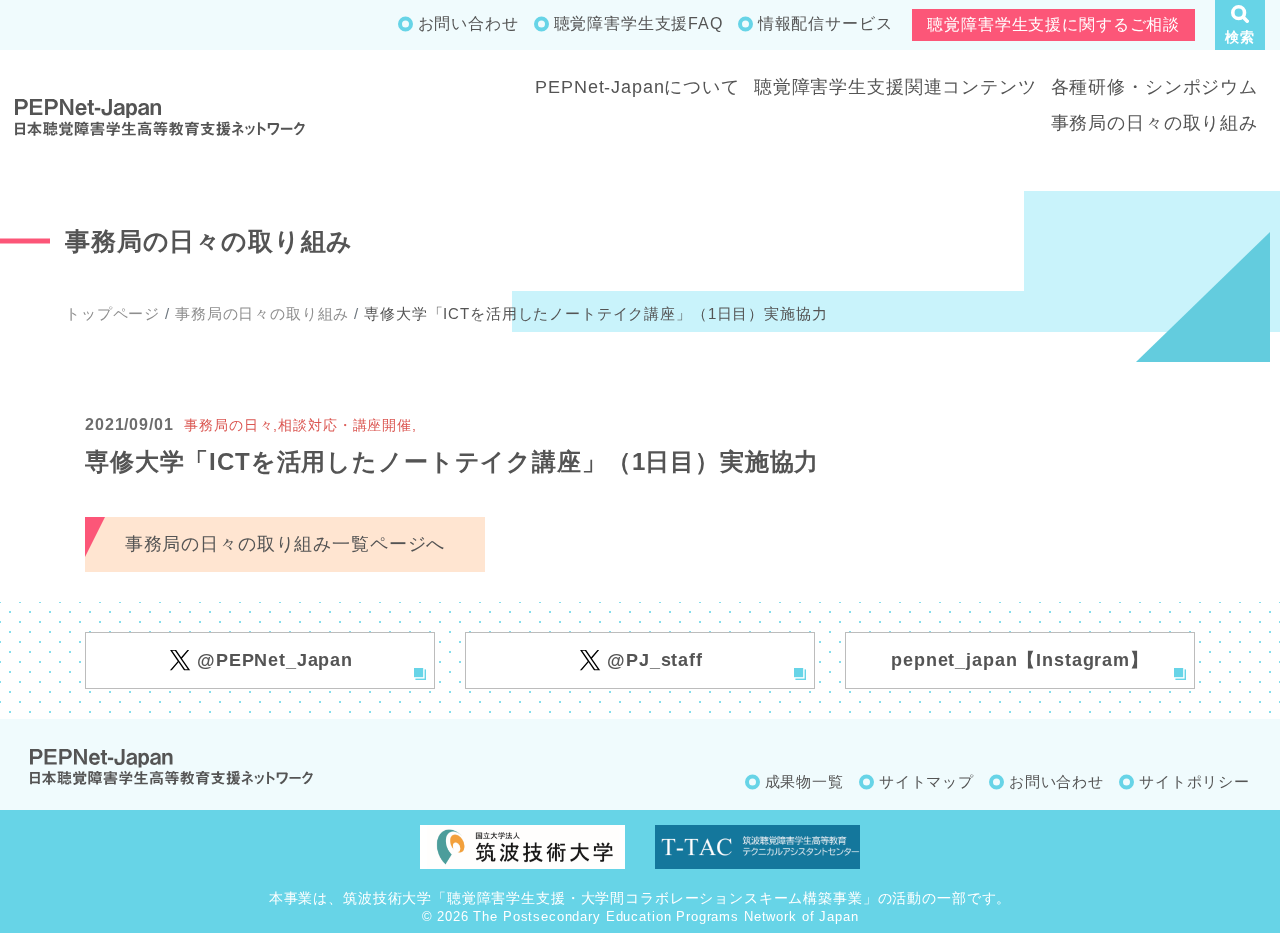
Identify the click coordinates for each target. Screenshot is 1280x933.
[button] (1240, 25)
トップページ (112, 313)
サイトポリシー (1194, 781)
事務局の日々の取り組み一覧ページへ (285, 544)
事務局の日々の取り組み (1154, 123)
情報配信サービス (825, 23)
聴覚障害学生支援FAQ (638, 23)
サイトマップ (926, 781)
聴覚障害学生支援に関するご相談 (1053, 24)
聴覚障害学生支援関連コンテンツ (895, 87)
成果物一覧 (804, 781)
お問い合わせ (468, 23)
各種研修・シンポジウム (1154, 87)
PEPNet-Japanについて (637, 87)
